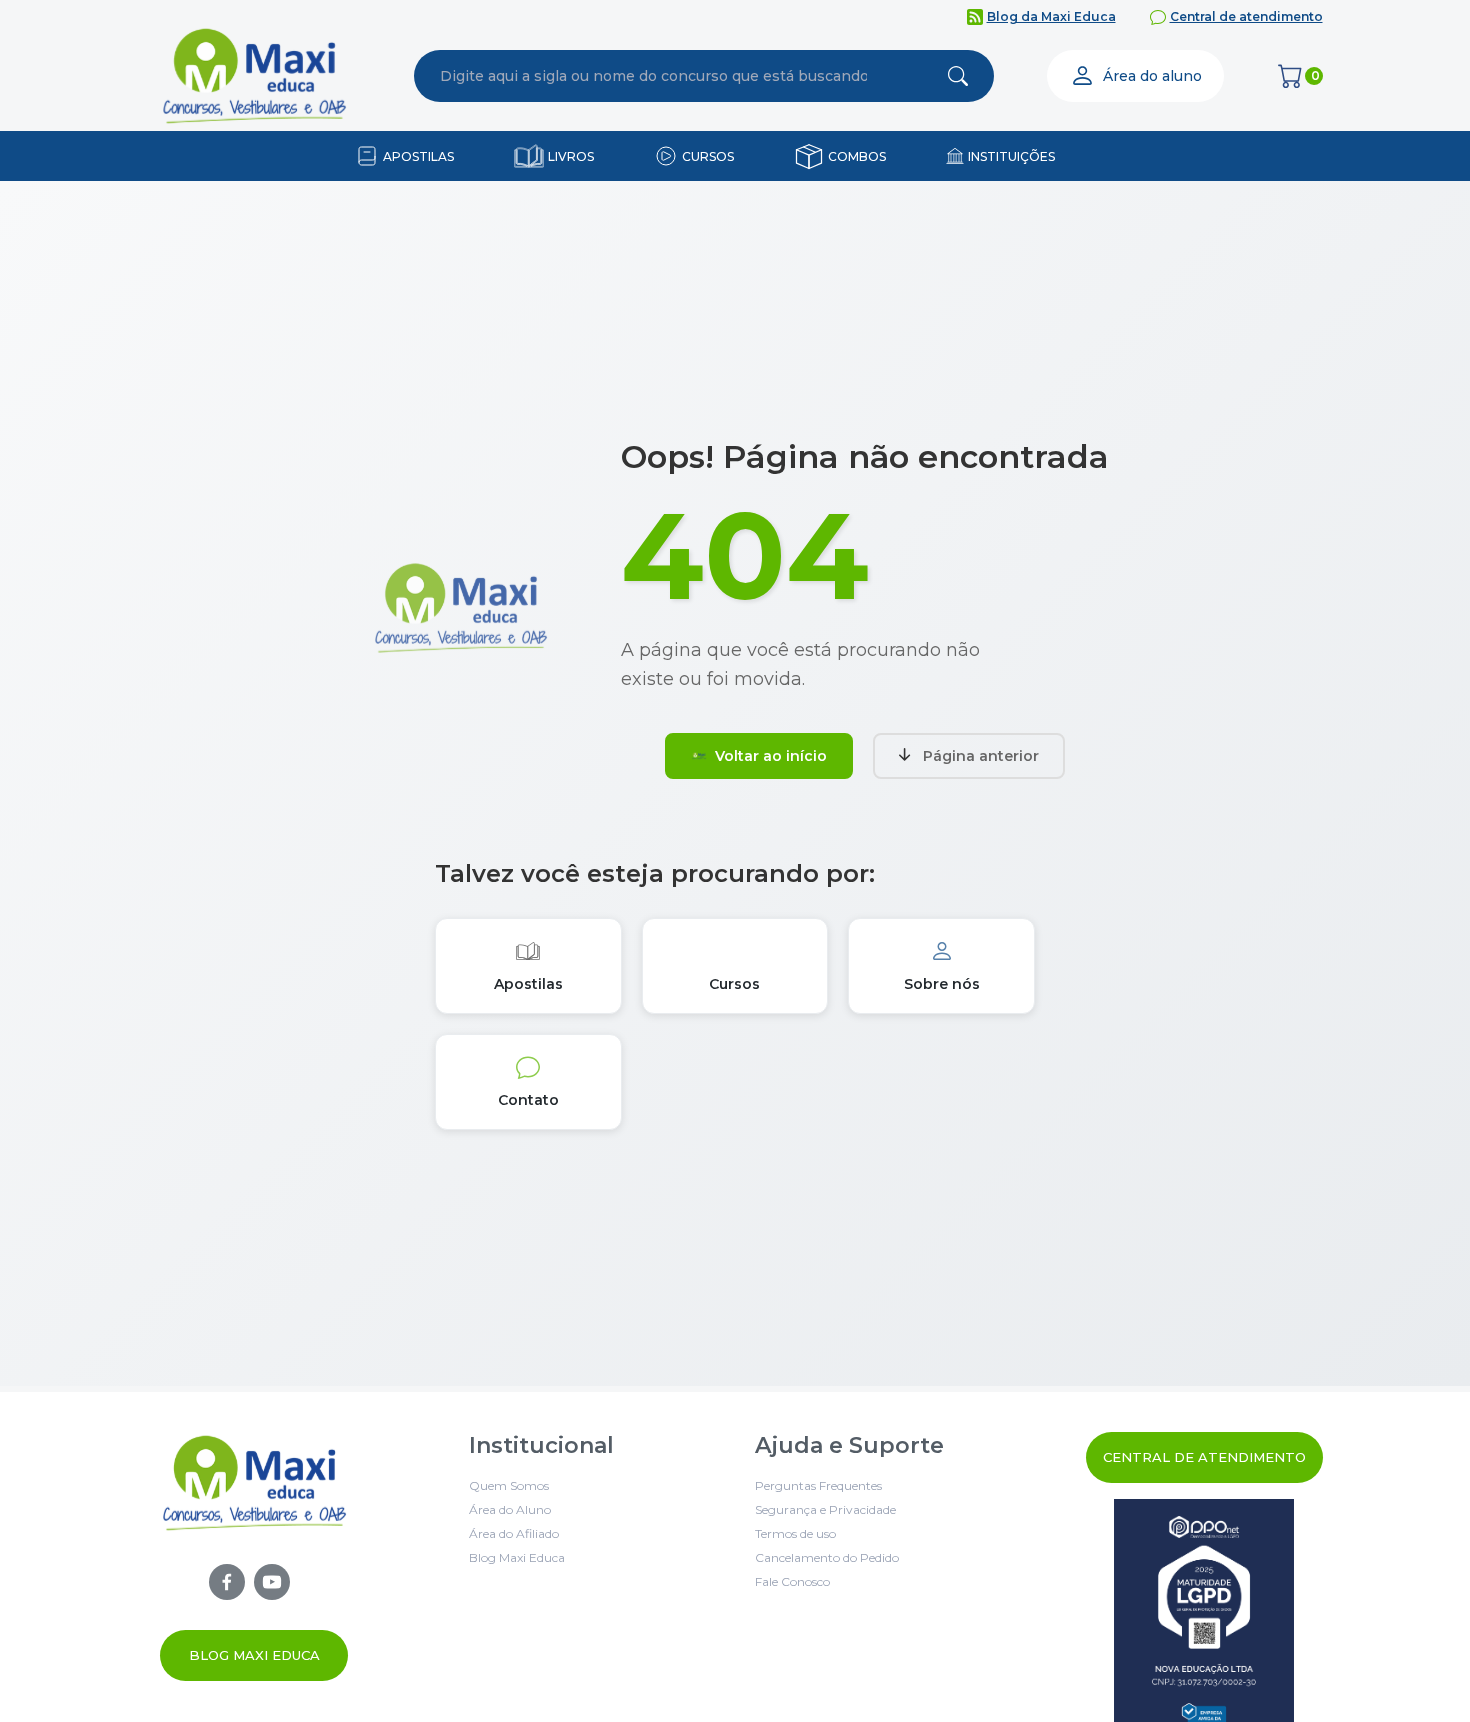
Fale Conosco (792, 1581)
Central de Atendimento (1204, 1457)
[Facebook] (227, 1582)
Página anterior (981, 756)
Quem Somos (509, 1485)
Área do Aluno (510, 1509)
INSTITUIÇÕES (1011, 156)
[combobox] (654, 76)
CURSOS (708, 156)
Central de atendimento (1246, 16)
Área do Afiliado (514, 1533)
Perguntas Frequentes (818, 1485)
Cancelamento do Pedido (827, 1557)
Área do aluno (1152, 76)
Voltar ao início (771, 756)
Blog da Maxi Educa (1051, 16)
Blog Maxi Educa (254, 1655)
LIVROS (571, 156)
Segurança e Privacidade (825, 1509)
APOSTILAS (418, 156)
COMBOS (857, 156)
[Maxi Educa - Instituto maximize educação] (254, 1558)
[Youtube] (272, 1582)
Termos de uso (795, 1533)
